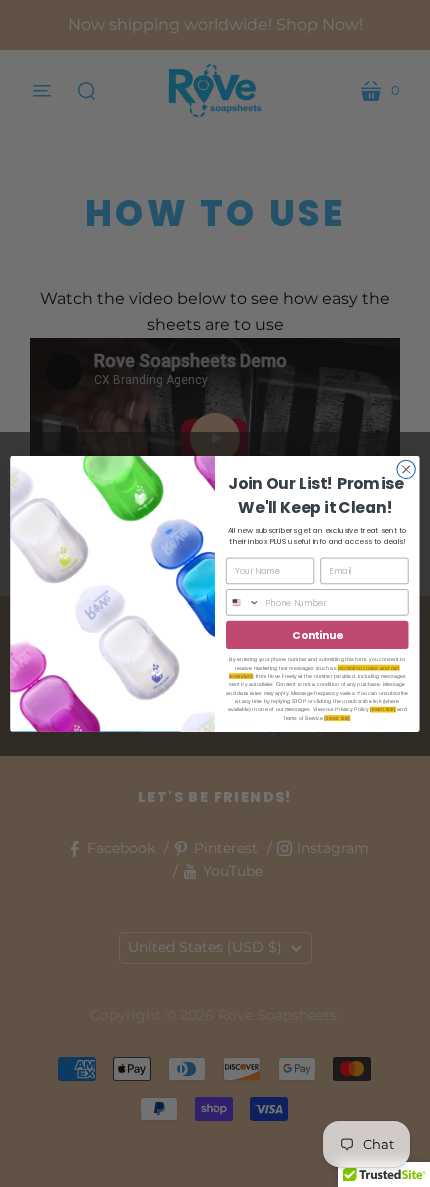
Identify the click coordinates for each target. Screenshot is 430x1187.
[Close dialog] (406, 469)
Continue (317, 634)
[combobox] (243, 601)
